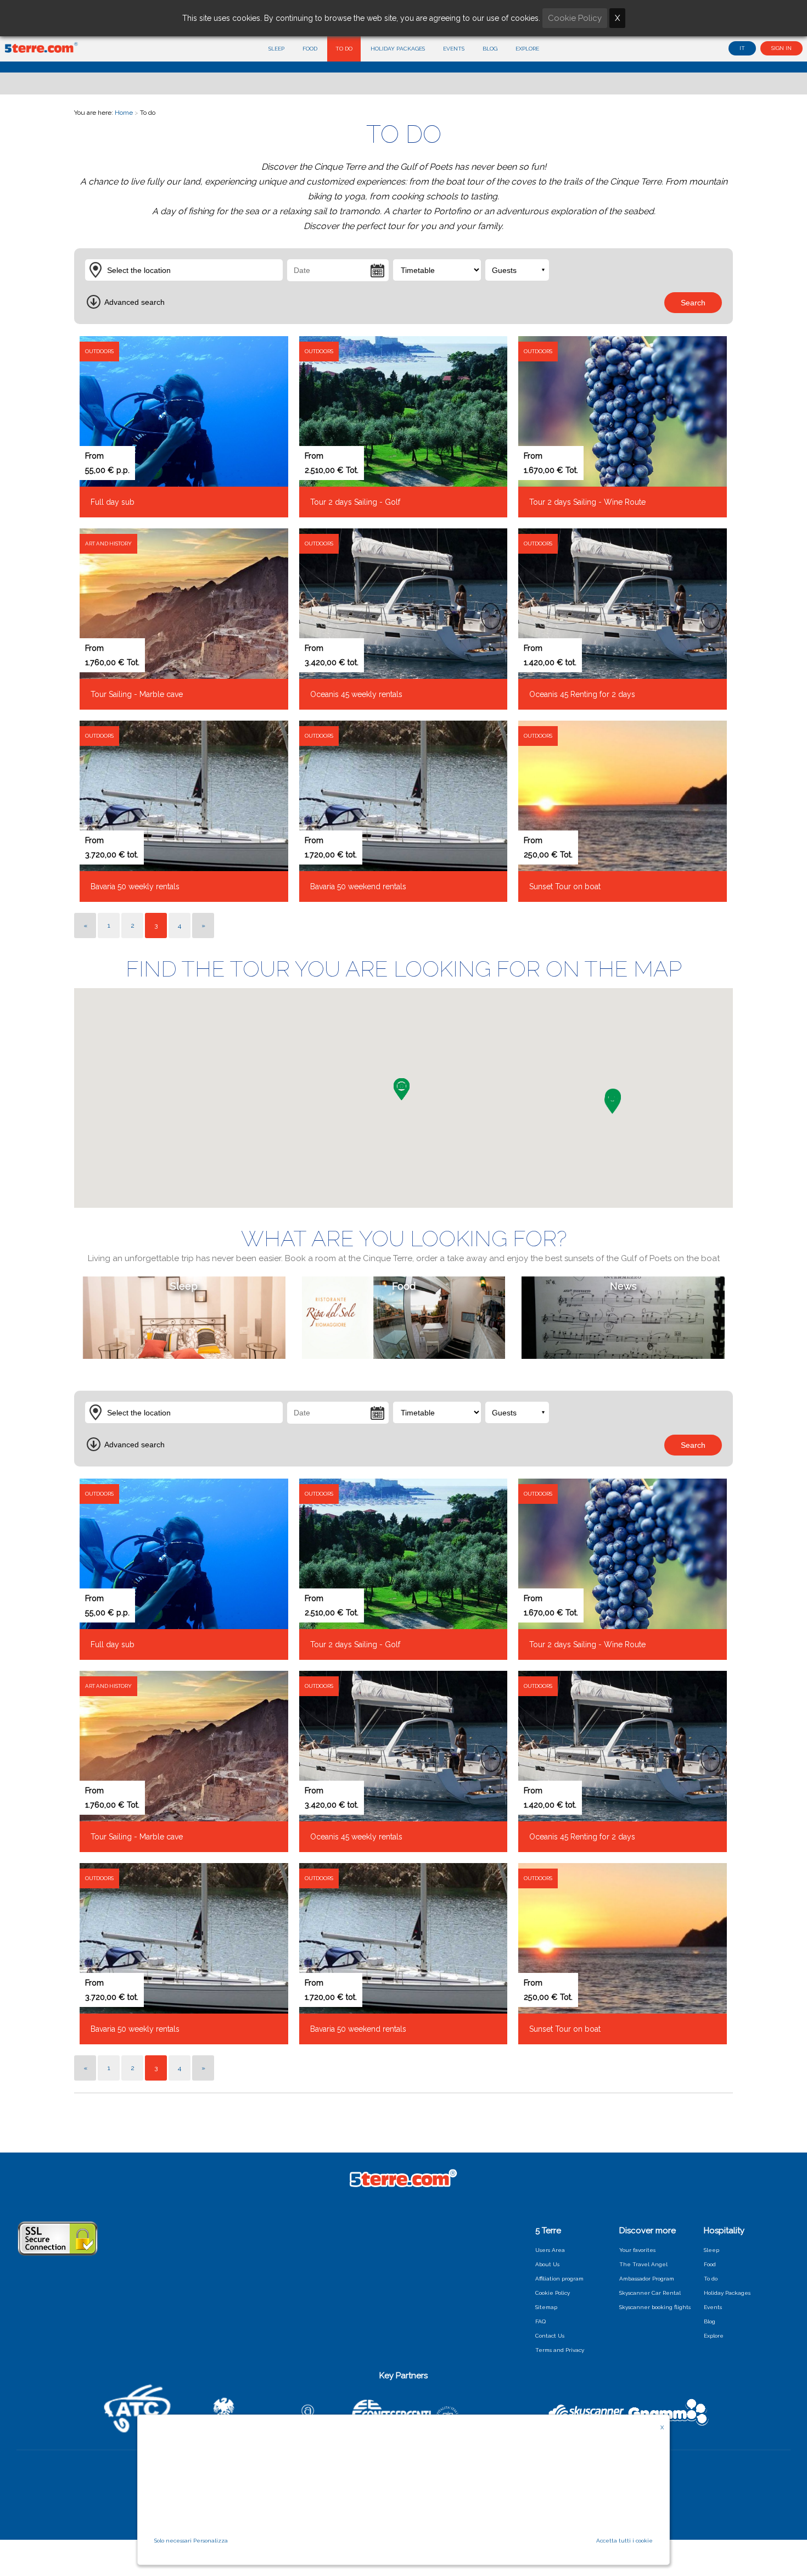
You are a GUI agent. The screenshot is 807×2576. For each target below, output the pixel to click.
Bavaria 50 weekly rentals (135, 886)
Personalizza (211, 2541)
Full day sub (113, 502)
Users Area (550, 2250)
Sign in (781, 48)
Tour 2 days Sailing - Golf (355, 502)
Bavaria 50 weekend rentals (358, 886)
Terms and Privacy (560, 2350)
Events (454, 49)
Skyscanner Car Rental (650, 2293)
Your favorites (637, 2250)
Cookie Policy (553, 2293)
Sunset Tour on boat (565, 886)
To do (344, 49)
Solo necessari (173, 2541)
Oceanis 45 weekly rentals (356, 694)
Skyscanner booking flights (655, 2307)
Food (310, 49)
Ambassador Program (647, 2279)
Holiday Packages (398, 49)
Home (124, 113)
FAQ (540, 2321)
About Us (547, 2264)
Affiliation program (559, 2279)
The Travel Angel (643, 2264)
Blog (490, 49)
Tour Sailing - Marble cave (137, 694)
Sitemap (546, 2307)
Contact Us (550, 2336)
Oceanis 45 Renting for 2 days (582, 694)
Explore (527, 49)
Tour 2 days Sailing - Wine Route (587, 502)
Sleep (276, 49)
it (742, 48)
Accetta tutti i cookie (624, 2541)
